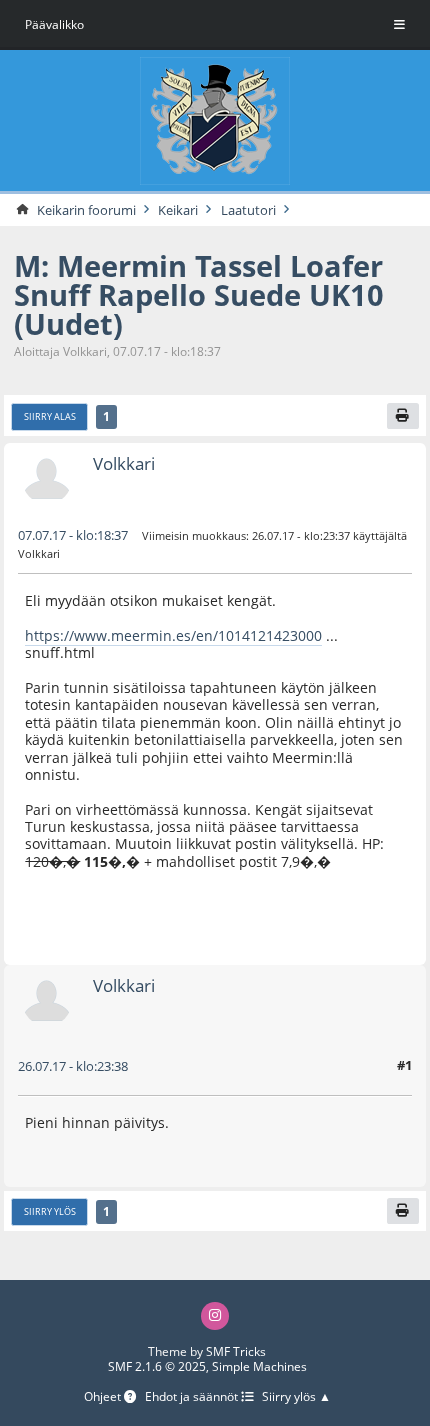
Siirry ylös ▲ (296, 1397)
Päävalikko (54, 24)
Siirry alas (50, 416)
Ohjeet (104, 1397)
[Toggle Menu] (399, 25)
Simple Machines (259, 1366)
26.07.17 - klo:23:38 (73, 1066)
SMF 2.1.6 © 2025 (157, 1366)
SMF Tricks (236, 1351)
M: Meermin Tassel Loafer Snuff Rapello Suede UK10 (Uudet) (199, 294)
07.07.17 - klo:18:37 (73, 535)
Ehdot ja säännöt (193, 1397)
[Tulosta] (403, 416)
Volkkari (124, 463)
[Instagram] (215, 1316)
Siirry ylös (50, 1211)
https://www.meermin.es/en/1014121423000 (173, 635)
